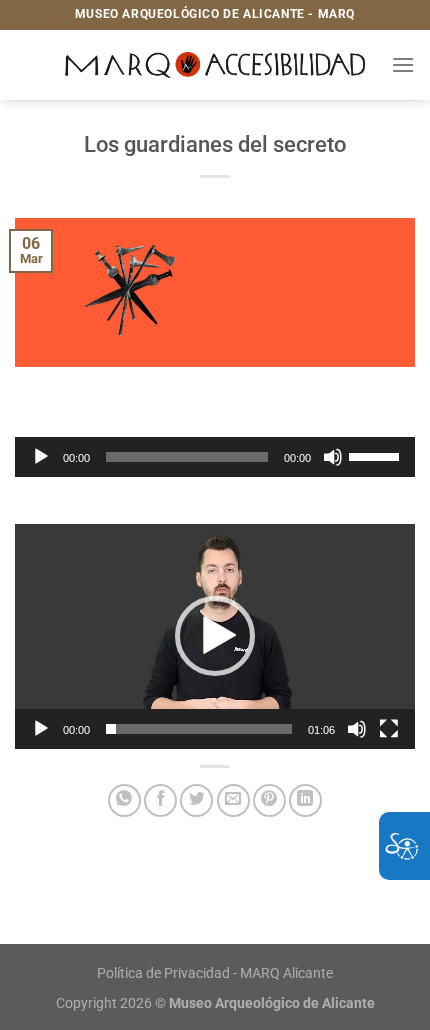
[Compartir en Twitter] (196, 800)
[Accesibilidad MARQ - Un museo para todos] (215, 65)
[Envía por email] (233, 800)
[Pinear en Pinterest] (269, 800)
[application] (215, 457)
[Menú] (403, 64)
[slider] (377, 455)
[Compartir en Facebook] (160, 800)
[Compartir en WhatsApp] (124, 800)
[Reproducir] (41, 457)
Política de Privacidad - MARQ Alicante (215, 973)
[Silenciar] (333, 457)
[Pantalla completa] (389, 729)
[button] (215, 636)
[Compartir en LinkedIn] (305, 800)
